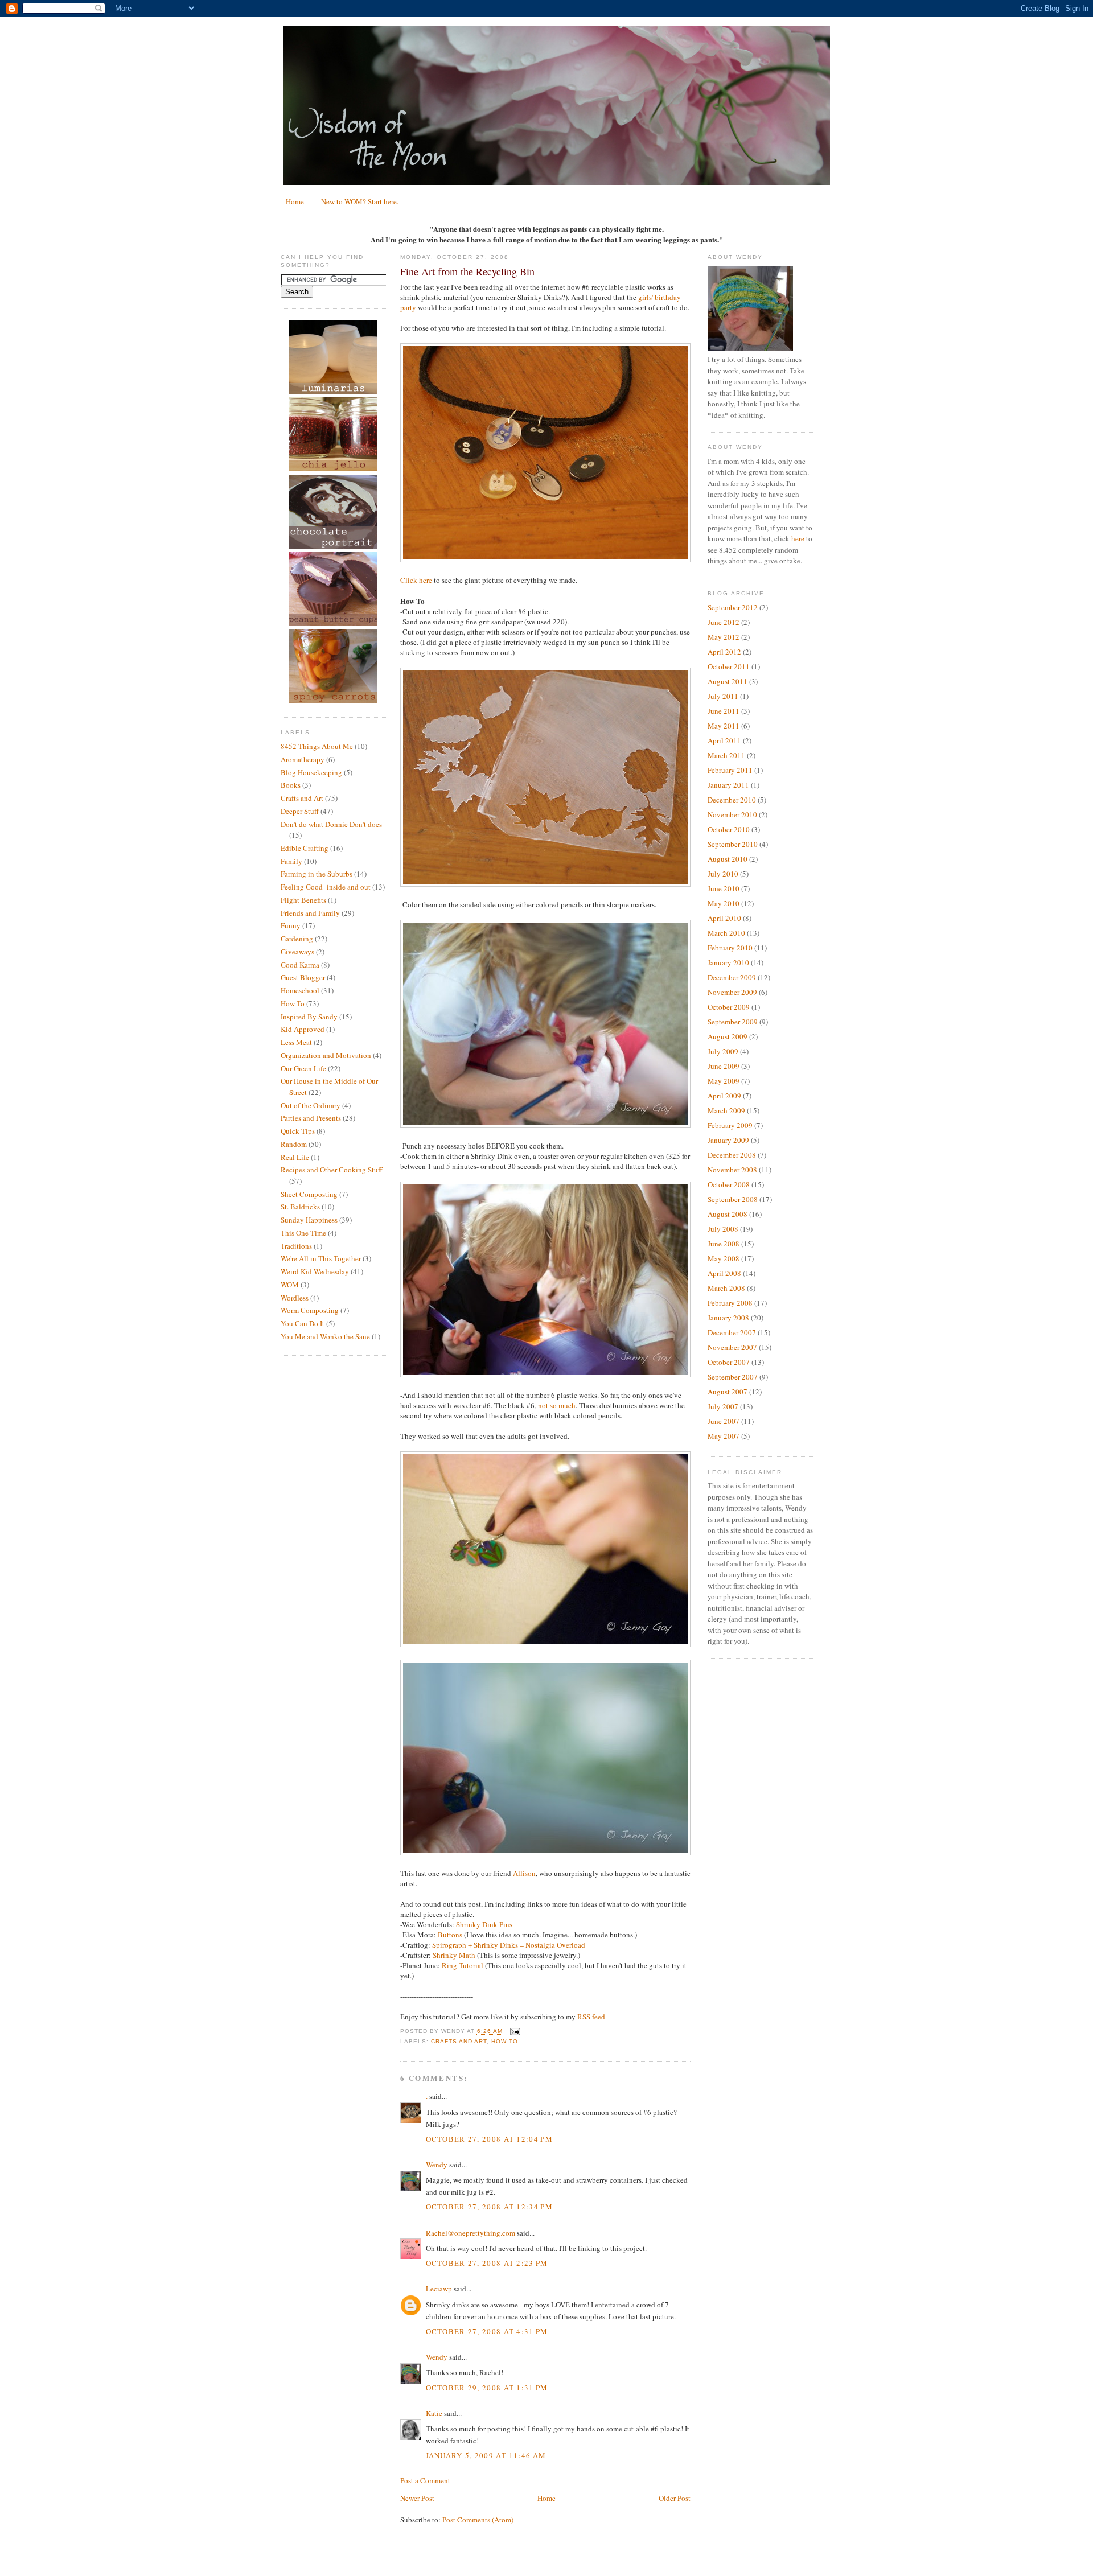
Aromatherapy (303, 759)
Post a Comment (425, 2480)
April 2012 (724, 652)
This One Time (303, 1233)
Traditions (296, 1246)
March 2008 (726, 1288)
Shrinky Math (453, 1955)
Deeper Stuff (300, 811)
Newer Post (417, 2498)
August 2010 (728, 859)
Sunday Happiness (309, 1220)
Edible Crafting (305, 848)
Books (291, 785)
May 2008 (724, 1258)
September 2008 (733, 1199)
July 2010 (723, 874)
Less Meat (296, 1042)
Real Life (295, 1157)
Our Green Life (303, 1068)
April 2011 (724, 740)
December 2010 (732, 800)
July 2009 (723, 1051)
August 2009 (728, 1036)
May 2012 (724, 637)
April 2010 (724, 918)
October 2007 (729, 1362)
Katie (434, 2413)
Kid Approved (303, 1029)
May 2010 (724, 903)
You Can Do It (303, 1323)
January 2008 (728, 1318)
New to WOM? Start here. (360, 201)
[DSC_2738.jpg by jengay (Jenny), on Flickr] (545, 1125)
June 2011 (724, 711)
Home (295, 201)
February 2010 (730, 948)
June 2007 (724, 1421)
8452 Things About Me (317, 746)
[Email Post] (514, 2032)
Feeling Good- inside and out (326, 887)
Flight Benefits (303, 900)
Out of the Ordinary (311, 1105)
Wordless (295, 1298)
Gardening (297, 939)
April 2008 (724, 1273)
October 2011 (729, 666)
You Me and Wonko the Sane (325, 1336)
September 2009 (733, 1022)
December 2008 (732, 1155)
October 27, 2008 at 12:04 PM (489, 2139)
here (798, 538)
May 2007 (724, 1436)
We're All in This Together (321, 1258)
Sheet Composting (309, 1194)
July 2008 (723, 1229)
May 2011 (724, 726)
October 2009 (729, 1007)
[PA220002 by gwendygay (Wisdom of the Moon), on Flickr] (545, 884)
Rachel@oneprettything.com (471, 2233)
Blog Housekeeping (311, 772)
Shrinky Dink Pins (484, 1924)
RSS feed (591, 2017)
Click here (416, 580)
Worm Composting (310, 1310)
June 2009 (724, 1066)
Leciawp (439, 2289)
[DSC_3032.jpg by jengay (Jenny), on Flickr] (545, 1853)
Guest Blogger (303, 977)
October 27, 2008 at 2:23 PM (487, 2263)
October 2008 (729, 1184)
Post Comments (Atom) (478, 2520)
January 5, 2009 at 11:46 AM (486, 2455)
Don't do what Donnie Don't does (331, 824)
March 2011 (726, 755)
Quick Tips (298, 1131)
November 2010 (732, 814)
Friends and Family (310, 913)
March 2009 (726, 1110)
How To (293, 1003)
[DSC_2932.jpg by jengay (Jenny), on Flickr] (545, 1644)
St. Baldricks (300, 1207)
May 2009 (724, 1081)
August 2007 (728, 1392)
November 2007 (732, 1347)
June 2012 (724, 622)
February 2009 (730, 1125)
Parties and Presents (311, 1118)
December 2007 (732, 1332)
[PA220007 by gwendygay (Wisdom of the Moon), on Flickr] (545, 559)
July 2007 (723, 1406)
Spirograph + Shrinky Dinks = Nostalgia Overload (509, 1945)
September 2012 (733, 607)
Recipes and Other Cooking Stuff (332, 1170)
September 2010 (733, 844)
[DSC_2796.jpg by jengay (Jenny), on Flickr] (545, 1375)
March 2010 (726, 933)
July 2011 (723, 696)
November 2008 (732, 1170)
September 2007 (733, 1377)
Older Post (675, 2498)
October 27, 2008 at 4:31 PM (487, 2331)
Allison (524, 1873)
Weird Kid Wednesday (315, 1271)
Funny (291, 925)
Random (294, 1144)
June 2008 (724, 1244)
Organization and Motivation (326, 1055)
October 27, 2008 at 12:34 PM (489, 2207)
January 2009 (728, 1140)
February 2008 (730, 1303)
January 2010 (728, 962)
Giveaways (297, 952)
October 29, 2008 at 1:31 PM (487, 2388)
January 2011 (728, 785)
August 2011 (728, 681)
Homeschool (300, 990)
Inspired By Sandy (309, 1017)
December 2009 (732, 977)
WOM (290, 1285)
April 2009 (724, 1096)
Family (291, 861)
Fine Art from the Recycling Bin (467, 271)
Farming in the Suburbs (317, 874)
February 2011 (730, 770)
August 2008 (728, 1214)
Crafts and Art (302, 798)
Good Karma (300, 965)
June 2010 (724, 888)
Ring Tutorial (463, 1965)
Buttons (450, 1935)
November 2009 (732, 992)
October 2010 (729, 829)
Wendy (437, 2165)
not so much (557, 1405)
